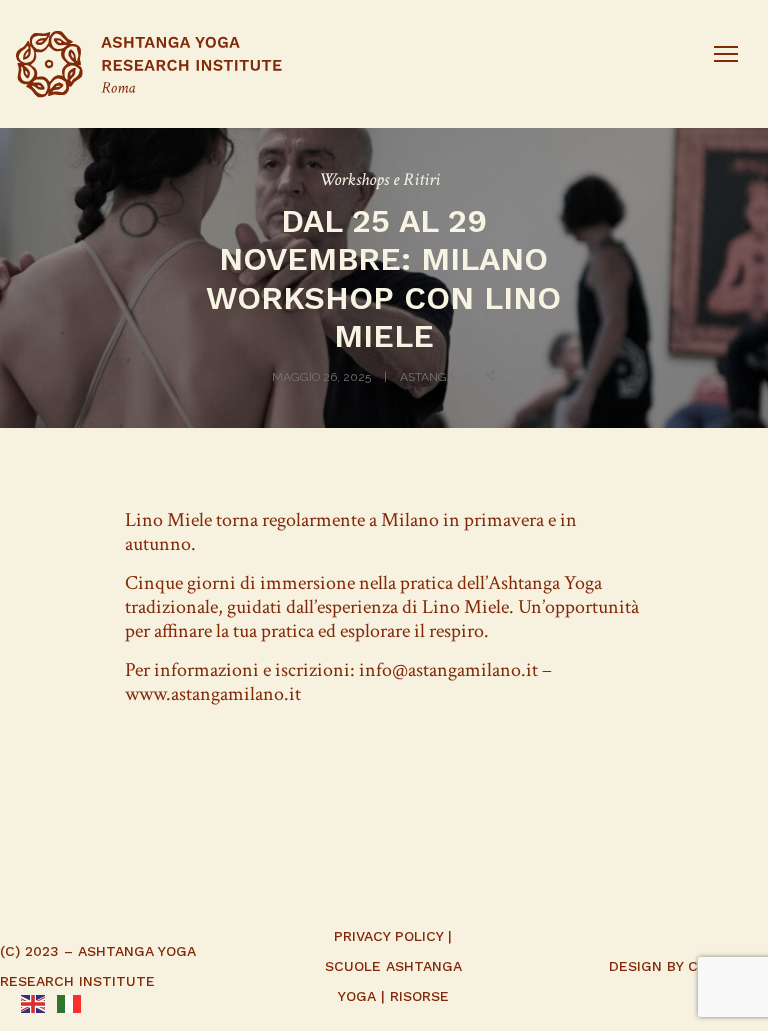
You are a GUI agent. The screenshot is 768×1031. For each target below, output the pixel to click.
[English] (33, 1002)
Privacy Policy (388, 936)
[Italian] (69, 1002)
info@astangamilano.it (448, 670)
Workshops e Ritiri (379, 179)
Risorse (419, 996)
